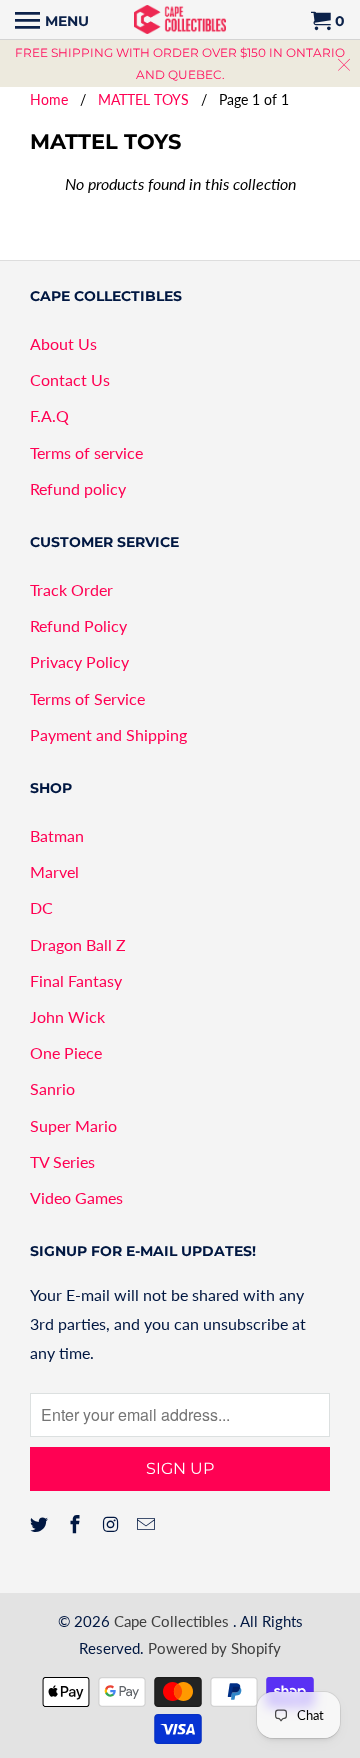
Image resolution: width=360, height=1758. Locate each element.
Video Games (76, 1197)
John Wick (67, 1016)
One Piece (66, 1052)
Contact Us (70, 379)
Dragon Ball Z (78, 944)
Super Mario (73, 1125)
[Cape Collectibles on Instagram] (113, 1524)
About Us (63, 343)
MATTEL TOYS (143, 99)
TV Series (62, 1161)
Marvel (54, 871)
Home (49, 99)
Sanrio (52, 1088)
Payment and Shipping (108, 734)
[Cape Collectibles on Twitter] (41, 1524)
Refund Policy (78, 625)
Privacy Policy (79, 661)
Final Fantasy (76, 980)
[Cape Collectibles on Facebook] (77, 1524)
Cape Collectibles (173, 1621)
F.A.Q (49, 415)
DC (41, 907)
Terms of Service (87, 698)
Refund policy (78, 488)
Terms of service (86, 452)
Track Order (71, 589)
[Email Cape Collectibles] (148, 1524)
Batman (57, 835)
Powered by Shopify (214, 1648)
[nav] (52, 20)
